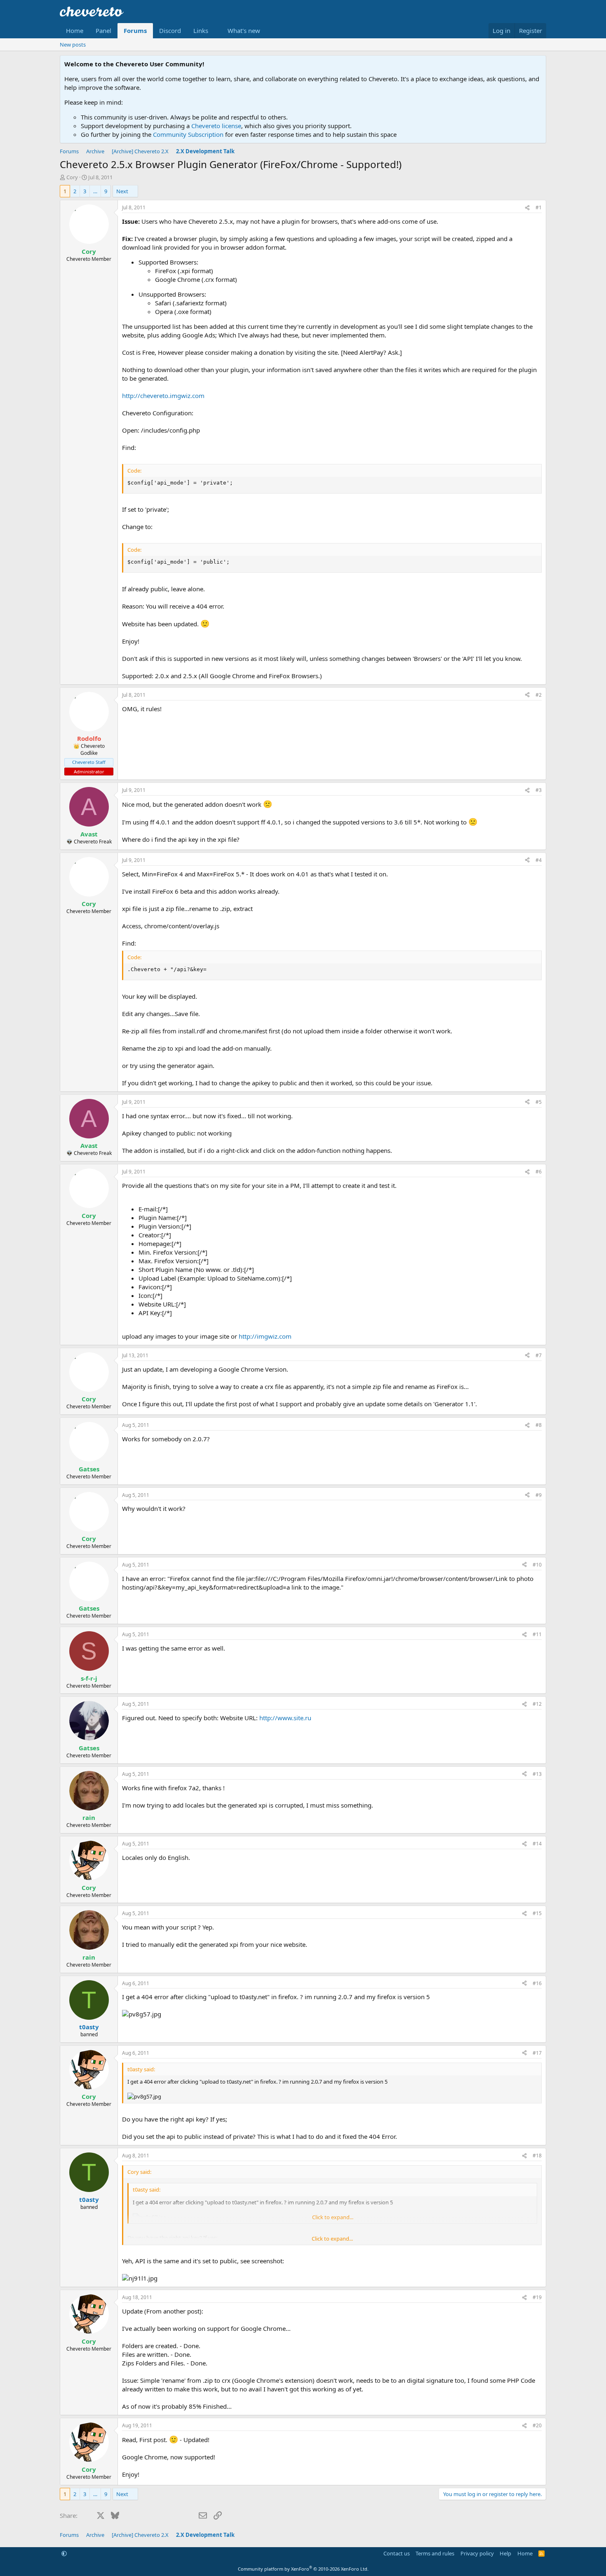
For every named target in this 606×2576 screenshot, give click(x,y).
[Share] (527, 208)
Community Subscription (188, 134)
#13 (537, 1774)
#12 (537, 1704)
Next (122, 191)
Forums (135, 30)
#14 (537, 1844)
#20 (537, 2425)
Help (505, 2553)
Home (75, 30)
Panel (103, 30)
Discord (170, 30)
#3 (539, 790)
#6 (539, 1172)
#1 (539, 207)
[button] (204, 31)
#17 (537, 2053)
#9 (539, 1495)
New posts (73, 44)
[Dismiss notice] (538, 64)
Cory (72, 177)
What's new (244, 30)
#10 (537, 1565)
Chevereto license (216, 126)
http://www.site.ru (285, 1718)
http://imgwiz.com (265, 1336)
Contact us (397, 2553)
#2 (539, 695)
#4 (539, 860)
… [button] (95, 191)
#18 (537, 2156)
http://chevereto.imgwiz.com (163, 396)
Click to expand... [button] (332, 2239)
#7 (539, 1355)
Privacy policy (477, 2553)
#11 (537, 1634)
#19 (537, 2297)
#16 (537, 1983)
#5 (539, 1102)
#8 (539, 1425)
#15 (537, 1913)
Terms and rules (435, 2553)
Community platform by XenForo (303, 2569)
